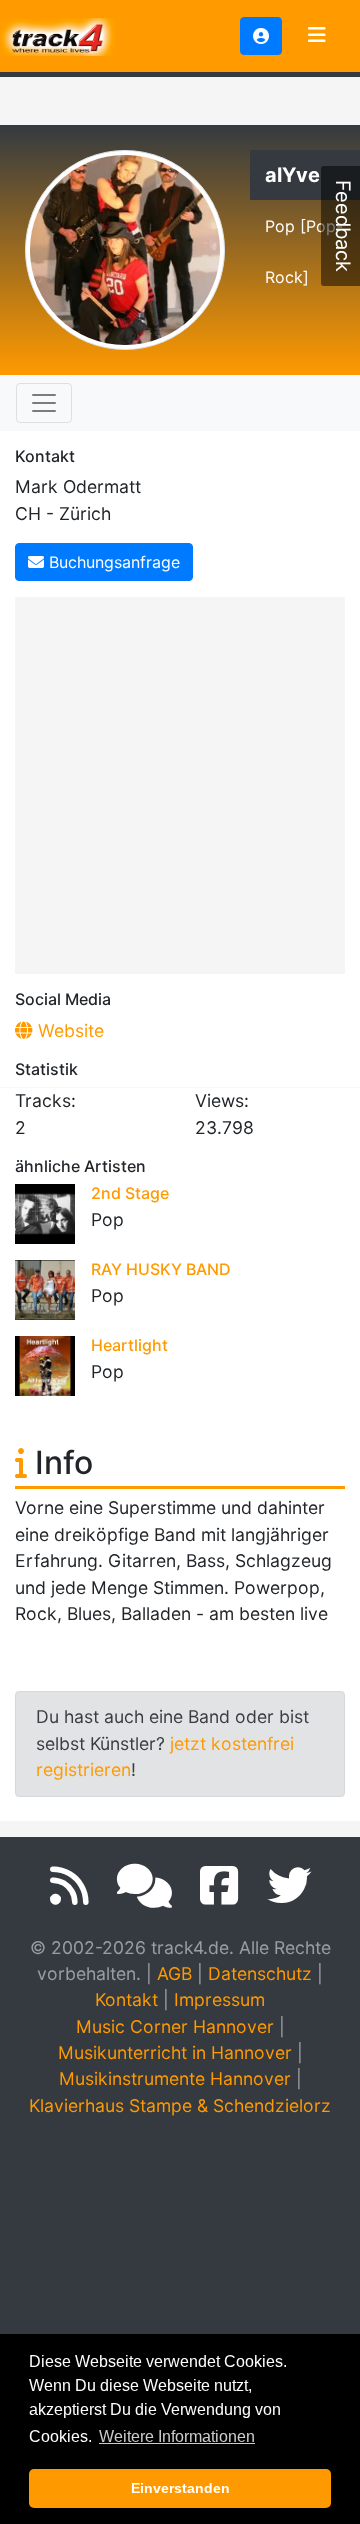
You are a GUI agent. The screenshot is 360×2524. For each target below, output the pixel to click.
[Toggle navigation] (317, 36)
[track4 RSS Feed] (69, 1886)
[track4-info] (144, 1886)
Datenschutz (260, 1973)
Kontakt (126, 1999)
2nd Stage (130, 1193)
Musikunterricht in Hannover (175, 2052)
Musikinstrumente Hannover (175, 2078)
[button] (261, 36)
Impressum (219, 1999)
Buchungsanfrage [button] (112, 562)
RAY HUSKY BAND (161, 1269)
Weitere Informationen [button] (177, 2436)
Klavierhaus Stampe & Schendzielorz (180, 2105)
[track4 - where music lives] (58, 34)
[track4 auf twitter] (289, 1886)
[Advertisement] (180, 782)
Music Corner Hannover (175, 2026)
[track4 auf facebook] (219, 1886)
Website (68, 1030)
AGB (174, 1973)
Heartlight (129, 1345)
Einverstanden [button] (180, 2488)
